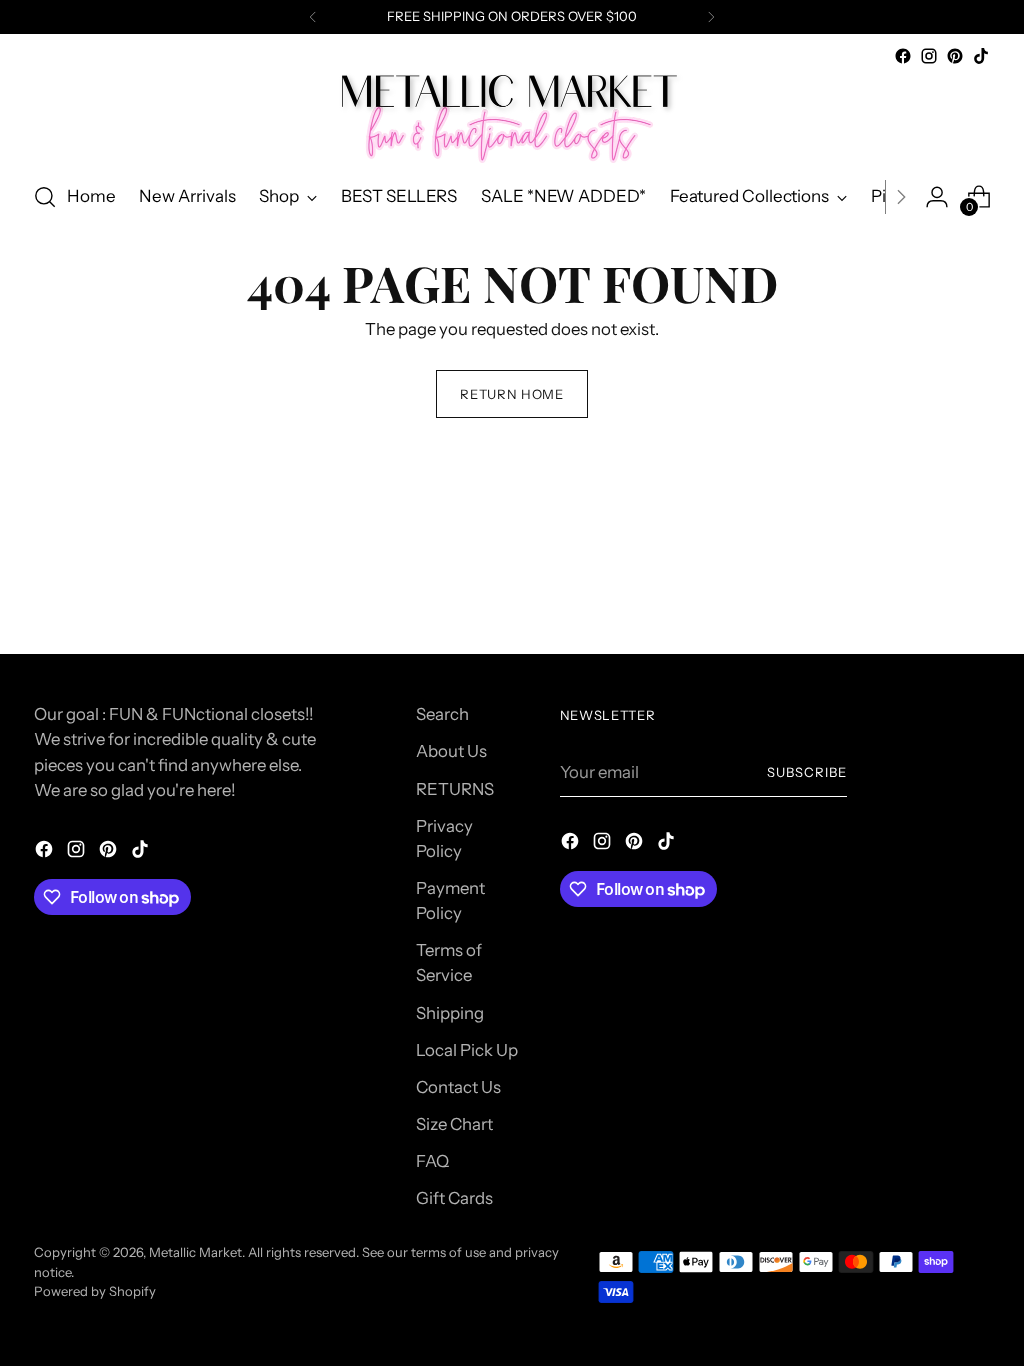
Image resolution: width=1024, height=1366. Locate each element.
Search (442, 714)
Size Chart (454, 1124)
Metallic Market (195, 1252)
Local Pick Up (467, 1050)
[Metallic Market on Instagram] (929, 56)
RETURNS (455, 789)
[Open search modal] (45, 197)
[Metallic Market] (512, 116)
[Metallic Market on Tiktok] (981, 56)
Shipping (450, 1013)
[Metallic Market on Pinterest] (955, 56)
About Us (451, 751)
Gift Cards (454, 1198)
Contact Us (458, 1087)
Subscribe (807, 772)
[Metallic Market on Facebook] (903, 56)
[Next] (711, 17)
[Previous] (313, 17)
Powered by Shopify (95, 1291)
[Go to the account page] (937, 197)
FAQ (432, 1161)
